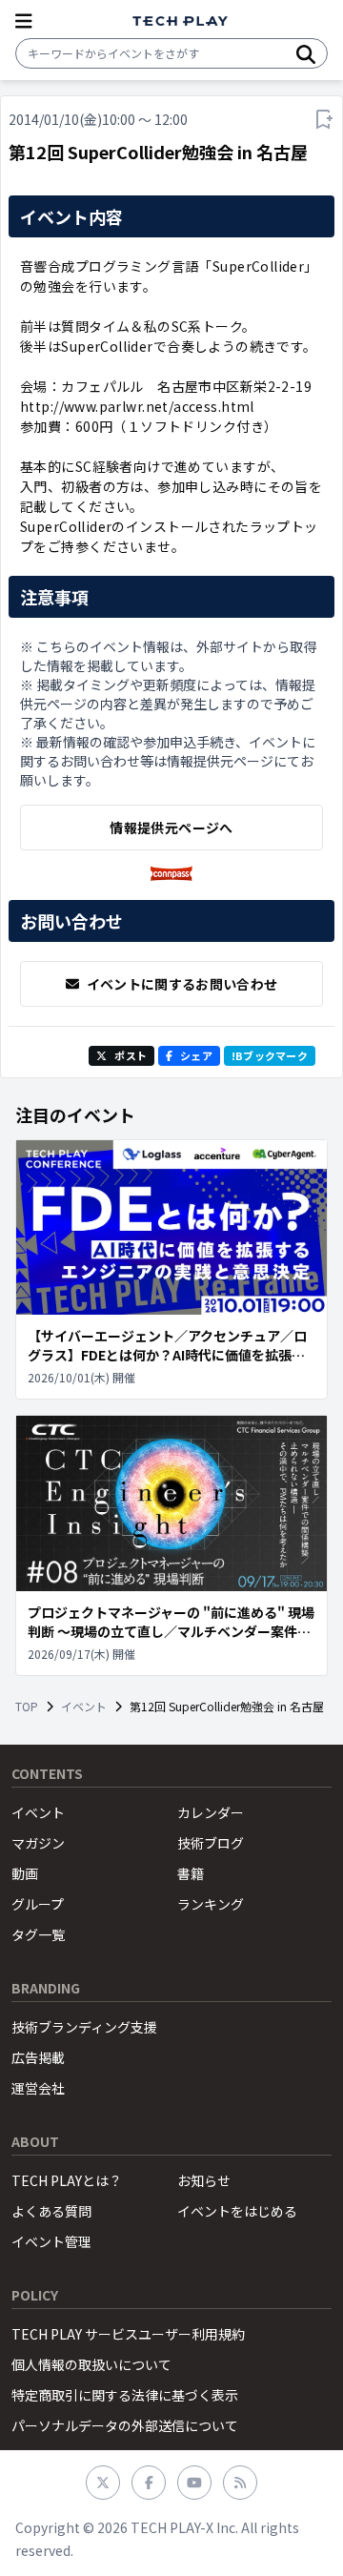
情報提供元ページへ (171, 828)
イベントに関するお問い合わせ (182, 984)
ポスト (131, 1055)
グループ (38, 1904)
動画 (25, 1873)
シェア (196, 1055)
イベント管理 (51, 2241)
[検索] (306, 53)
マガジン (38, 1843)
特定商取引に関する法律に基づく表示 (125, 2395)
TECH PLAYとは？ (67, 2180)
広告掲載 (38, 2057)
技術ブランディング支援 (84, 2027)
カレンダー (211, 1812)
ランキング (211, 1904)
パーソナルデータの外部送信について (125, 2425)
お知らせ (204, 2180)
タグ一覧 (38, 1934)
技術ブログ (211, 1843)
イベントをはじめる (237, 2211)
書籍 (191, 1873)
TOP (27, 1707)
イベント (84, 1707)
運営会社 (38, 2088)
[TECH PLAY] (180, 21)
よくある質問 (51, 2211)
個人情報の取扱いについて (91, 2364)
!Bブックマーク (270, 1055)
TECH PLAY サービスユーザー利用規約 (128, 2334)
